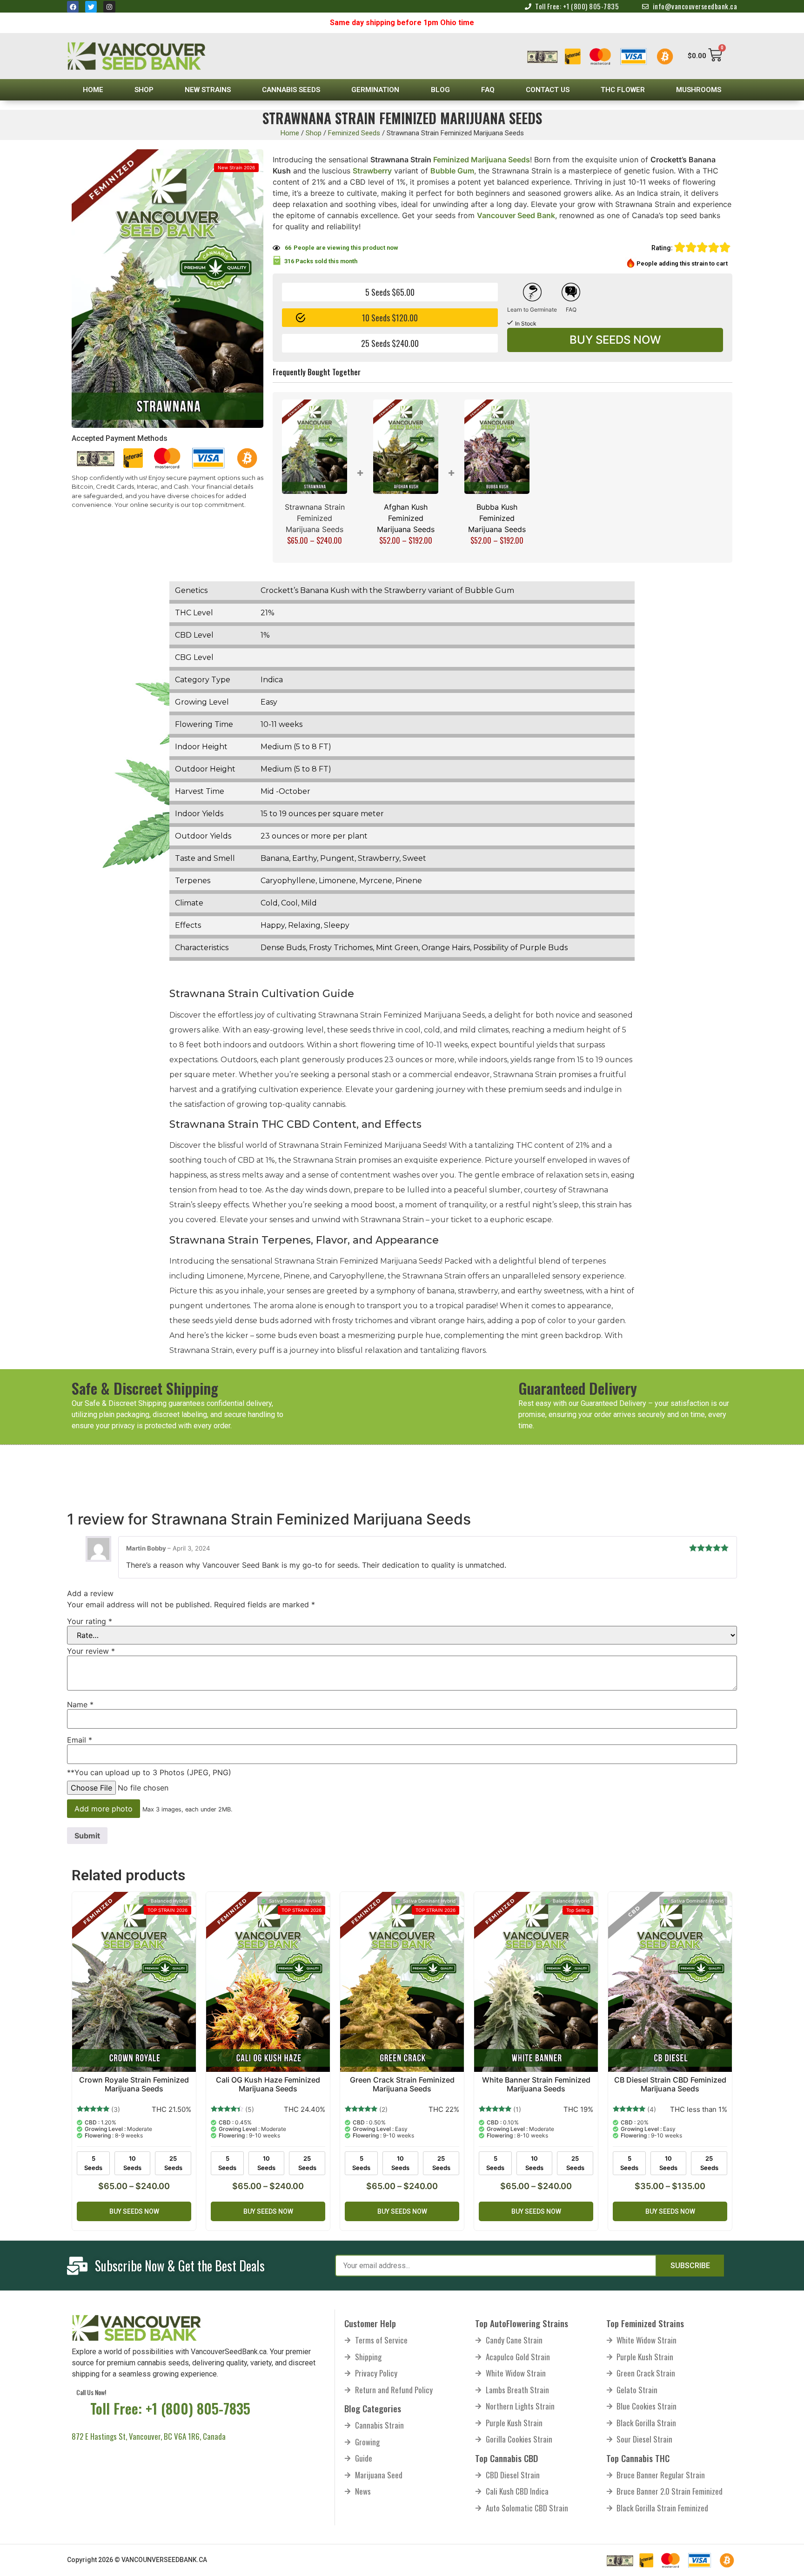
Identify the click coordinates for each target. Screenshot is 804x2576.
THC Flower (623, 90)
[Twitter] (91, 7)
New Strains (208, 90)
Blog (440, 90)
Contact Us (548, 90)
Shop (144, 90)
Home (93, 90)
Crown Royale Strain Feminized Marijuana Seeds (134, 2084)
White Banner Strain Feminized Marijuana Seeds (536, 2084)
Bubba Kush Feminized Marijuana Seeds (497, 518)
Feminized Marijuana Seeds (482, 160)
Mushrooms (699, 90)
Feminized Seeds (354, 133)
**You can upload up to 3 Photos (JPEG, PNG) (149, 1772)
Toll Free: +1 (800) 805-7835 (170, 2408)
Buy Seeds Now (615, 340)
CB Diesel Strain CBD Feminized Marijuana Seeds (670, 2084)
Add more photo (104, 1809)
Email (80, 1740)
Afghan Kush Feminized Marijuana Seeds (406, 518)
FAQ (488, 90)
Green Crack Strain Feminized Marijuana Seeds (402, 2084)
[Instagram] (109, 7)
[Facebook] (73, 7)
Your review (91, 1651)
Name (80, 1704)
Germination (375, 90)
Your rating (90, 1621)
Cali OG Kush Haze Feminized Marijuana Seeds (268, 2084)
